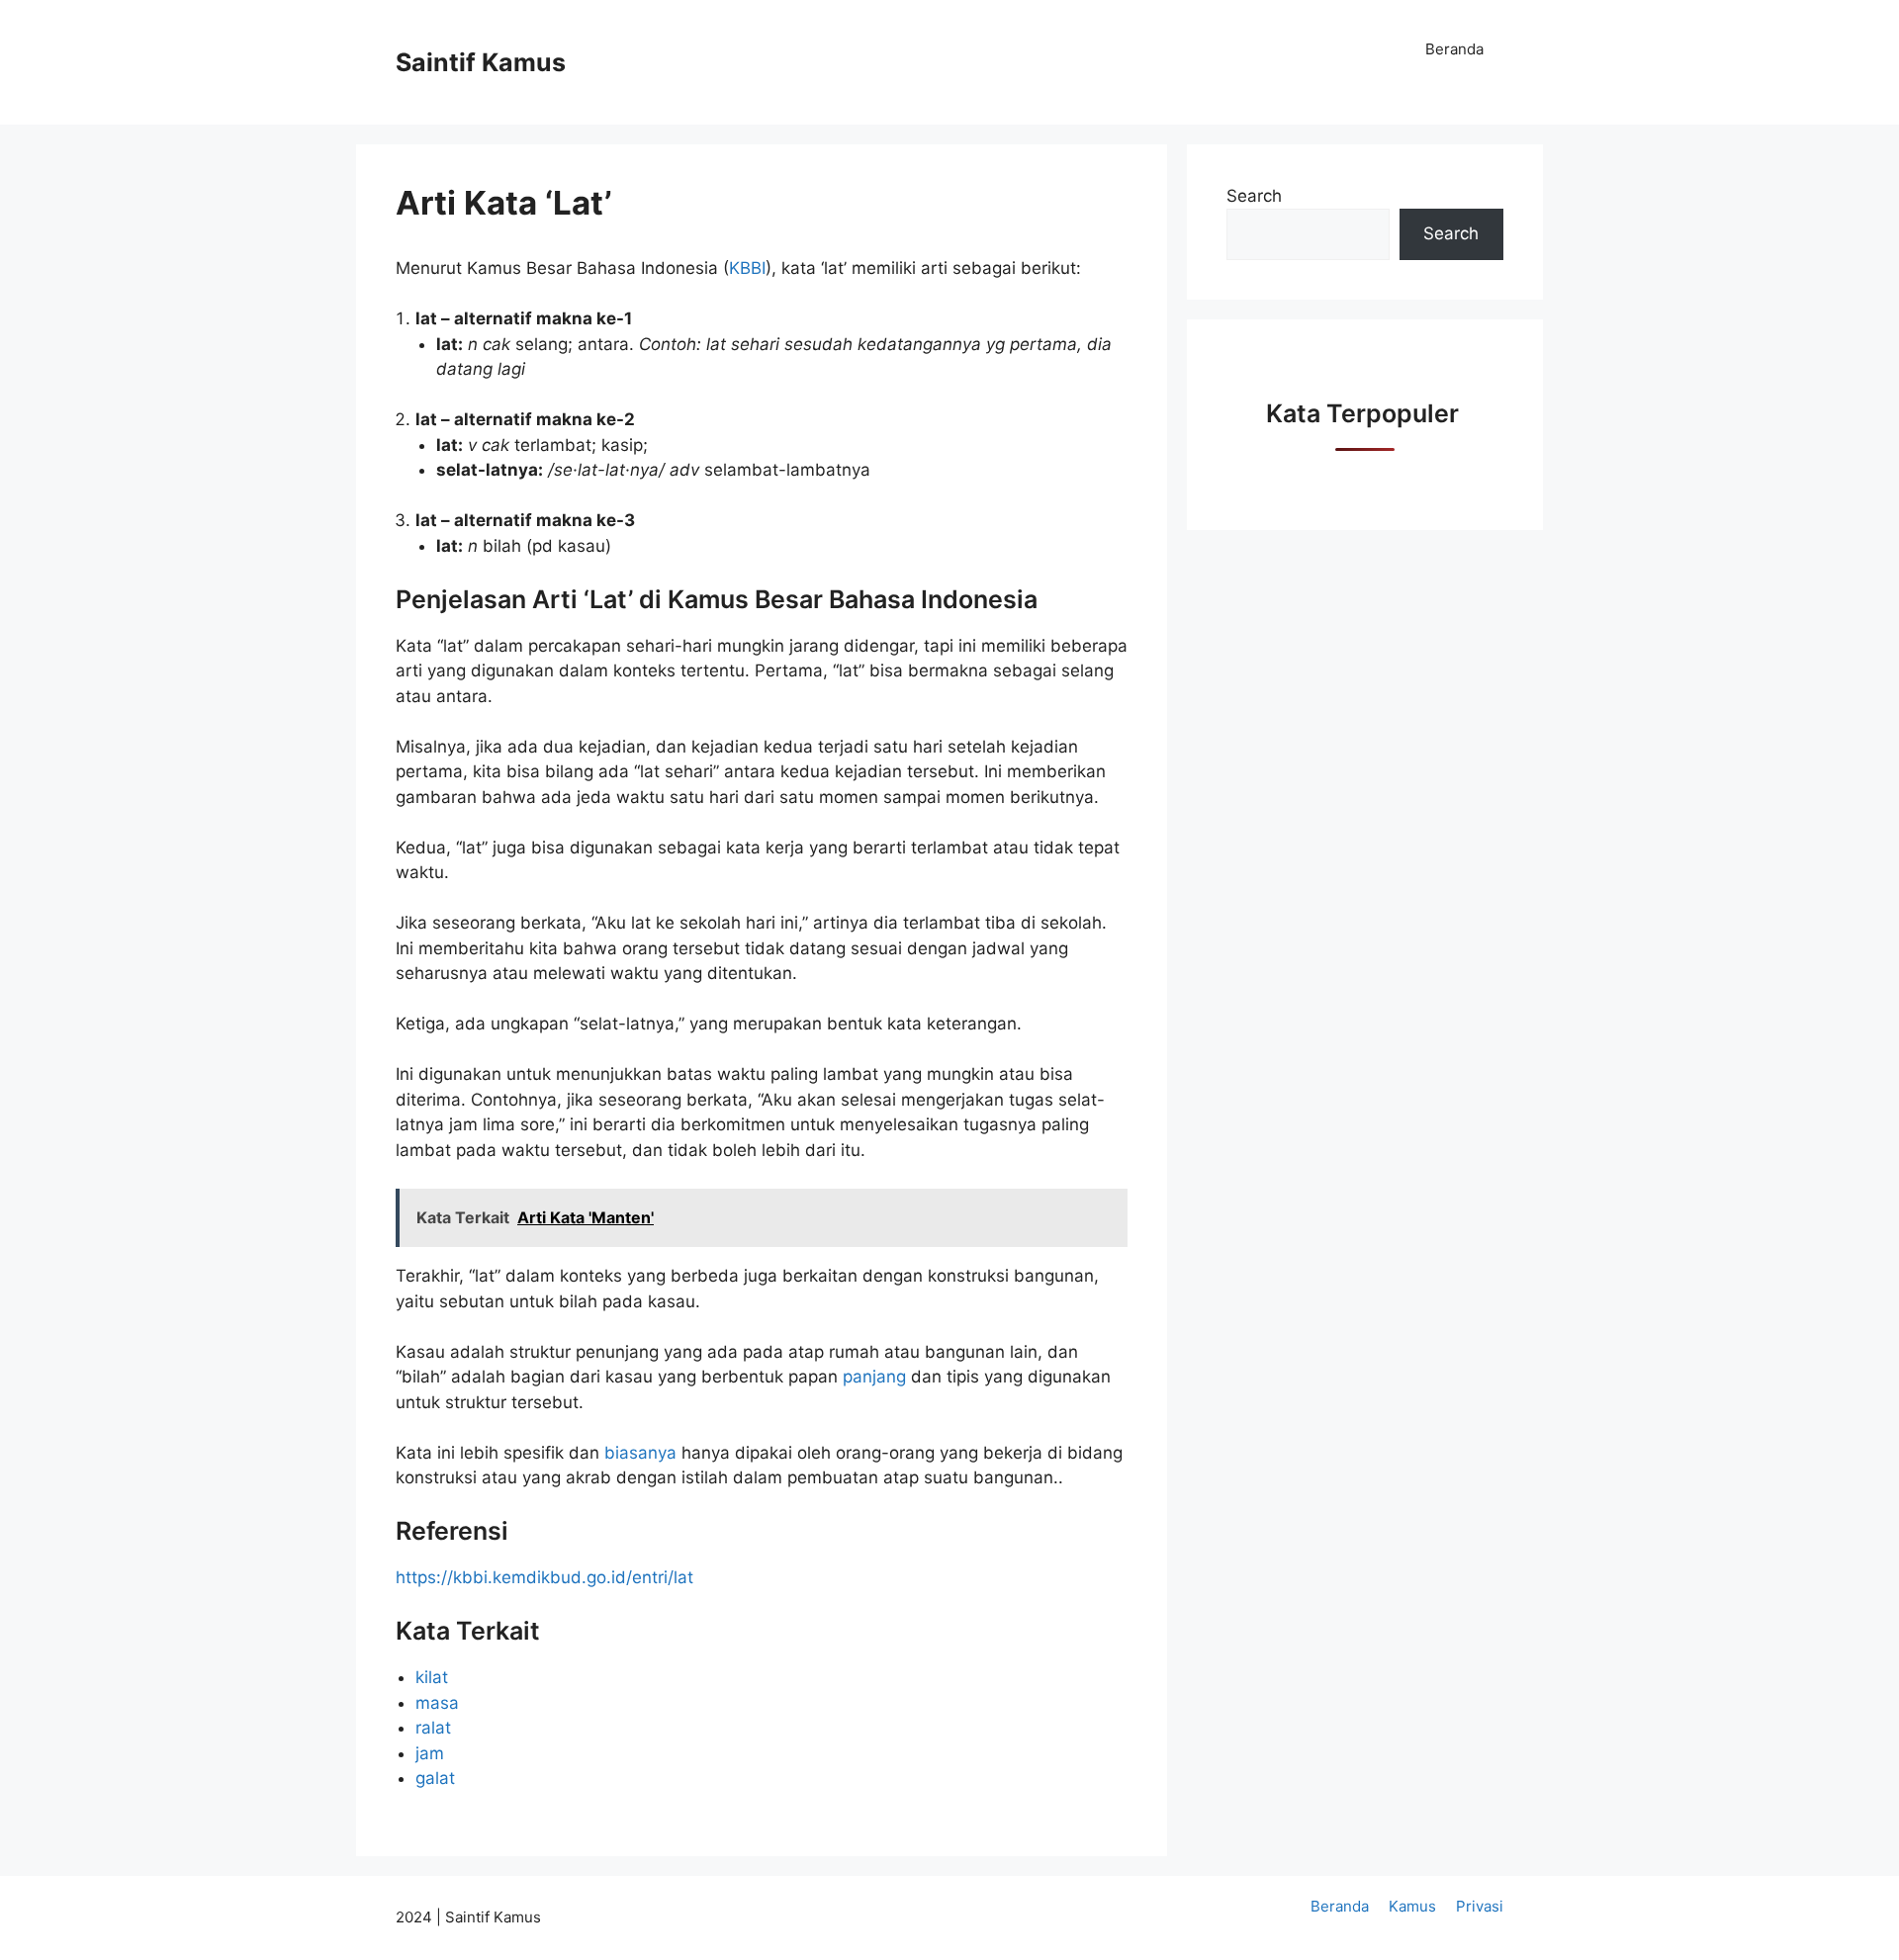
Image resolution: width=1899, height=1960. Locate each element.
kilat (432, 1677)
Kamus (1412, 1906)
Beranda (1454, 49)
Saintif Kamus (481, 62)
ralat (433, 1728)
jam (430, 1753)
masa (437, 1703)
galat (435, 1778)
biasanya (643, 1453)
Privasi (1480, 1906)
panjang (877, 1377)
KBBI (747, 268)
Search (1254, 196)
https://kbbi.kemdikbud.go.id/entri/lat (544, 1577)
